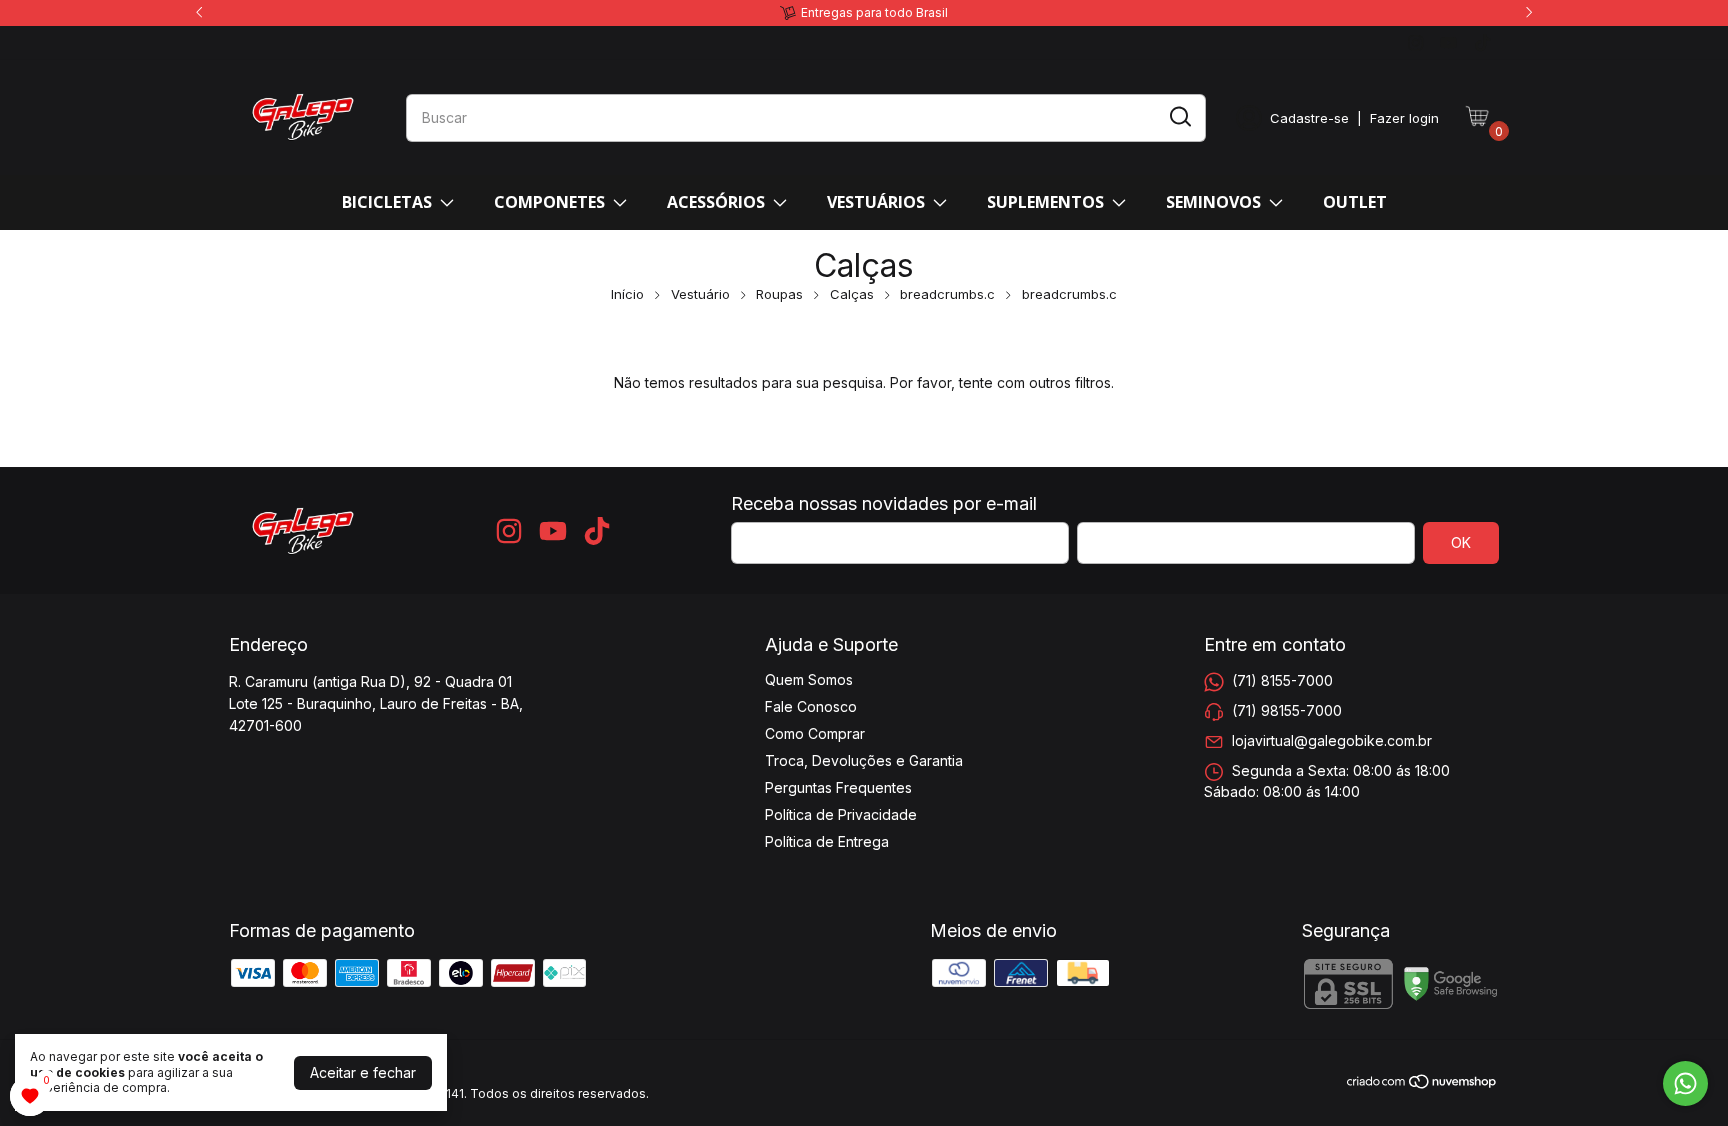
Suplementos (1045, 202)
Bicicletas (387, 202)
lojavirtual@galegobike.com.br (1332, 740)
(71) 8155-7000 (1282, 680)
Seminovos (1213, 202)
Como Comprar (815, 733)
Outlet (1355, 202)
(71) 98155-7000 (1287, 710)
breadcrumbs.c (947, 294)
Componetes (549, 202)
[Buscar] (1179, 117)
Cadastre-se (1309, 118)
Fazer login (1404, 118)
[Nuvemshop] (1422, 1084)
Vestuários (876, 202)
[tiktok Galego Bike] (1482, 42)
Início (627, 294)
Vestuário (700, 294)
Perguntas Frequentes (838, 787)
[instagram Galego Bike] (1415, 42)
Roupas (779, 294)
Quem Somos (809, 679)
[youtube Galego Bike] (1448, 42)
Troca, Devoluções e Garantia (864, 760)
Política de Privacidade (841, 814)
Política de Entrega (827, 841)
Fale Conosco (811, 706)
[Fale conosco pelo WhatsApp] (1685, 1083)
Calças (852, 294)
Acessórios (716, 202)
